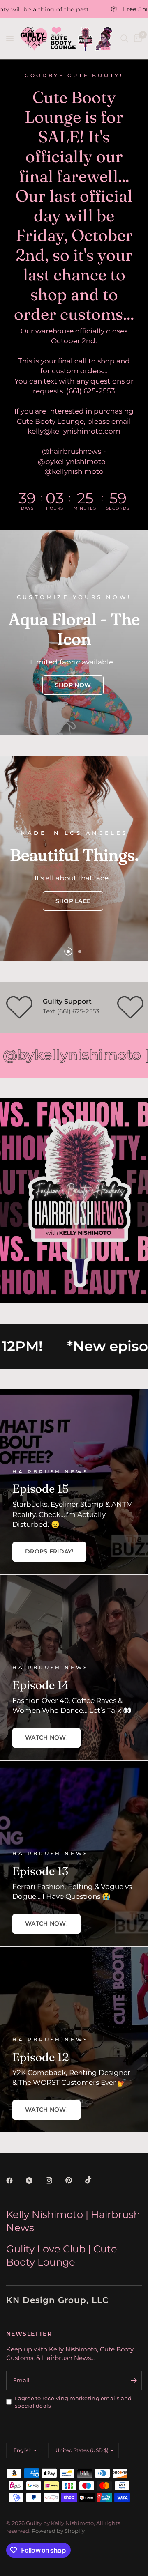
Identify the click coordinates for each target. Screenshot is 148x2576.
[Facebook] (15, 2181)
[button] (73, 685)
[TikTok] (94, 2180)
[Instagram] (55, 2181)
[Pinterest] (74, 2180)
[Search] (124, 39)
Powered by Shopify (58, 2531)
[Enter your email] (134, 2381)
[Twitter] (35, 2181)
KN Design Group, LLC (57, 2300)
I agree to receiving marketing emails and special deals (73, 2402)
